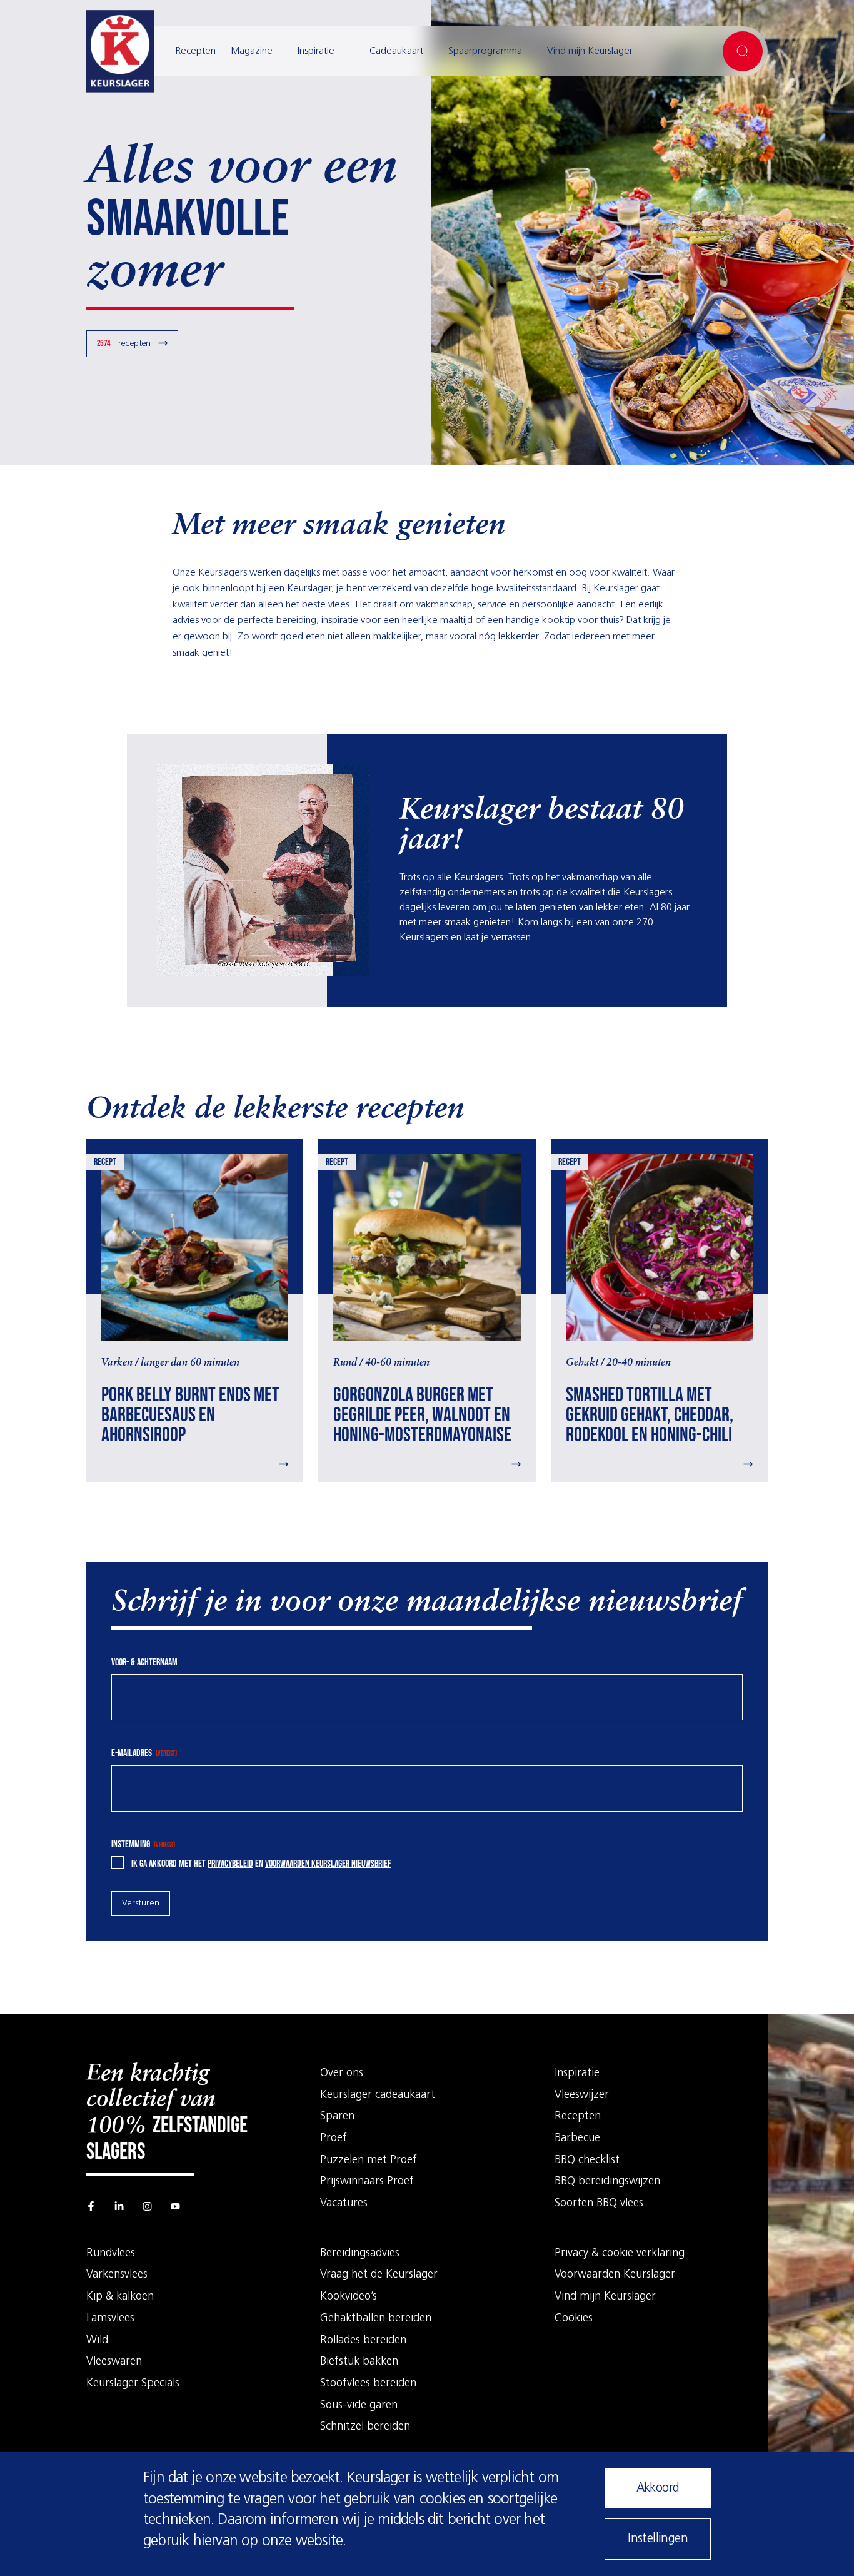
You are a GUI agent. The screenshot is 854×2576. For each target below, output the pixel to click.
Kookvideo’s (349, 2297)
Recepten (195, 51)
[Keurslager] (120, 51)
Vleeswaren (114, 2362)
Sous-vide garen (359, 2406)
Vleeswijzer (582, 2096)
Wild (97, 2341)
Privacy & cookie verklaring (620, 2254)
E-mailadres (144, 1753)
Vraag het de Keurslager (379, 2275)
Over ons (342, 2074)
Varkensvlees (117, 2275)
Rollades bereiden (363, 2341)
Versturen (141, 1903)
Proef (334, 2139)
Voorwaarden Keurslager (615, 2275)
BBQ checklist (587, 2161)
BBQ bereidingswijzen (607, 2182)
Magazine (252, 51)
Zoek (743, 51)
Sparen (337, 2117)
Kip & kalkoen (120, 2297)
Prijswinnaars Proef (367, 2182)
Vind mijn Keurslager (590, 51)
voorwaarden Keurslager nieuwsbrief (328, 1864)
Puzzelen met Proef (369, 2161)
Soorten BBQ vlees (599, 2204)
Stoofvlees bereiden (368, 2384)
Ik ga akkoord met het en (261, 1864)
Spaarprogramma (485, 51)
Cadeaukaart (396, 51)
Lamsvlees (110, 2319)
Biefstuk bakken (359, 2362)
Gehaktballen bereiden (376, 2319)
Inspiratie (316, 51)
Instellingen (658, 2539)
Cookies (574, 2319)
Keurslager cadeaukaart (378, 2096)
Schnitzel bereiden (365, 2427)
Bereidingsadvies (360, 2254)
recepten (124, 343)
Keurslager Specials (133, 2384)
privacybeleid (230, 1864)
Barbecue (577, 2139)
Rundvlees (111, 2254)
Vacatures (344, 2204)
